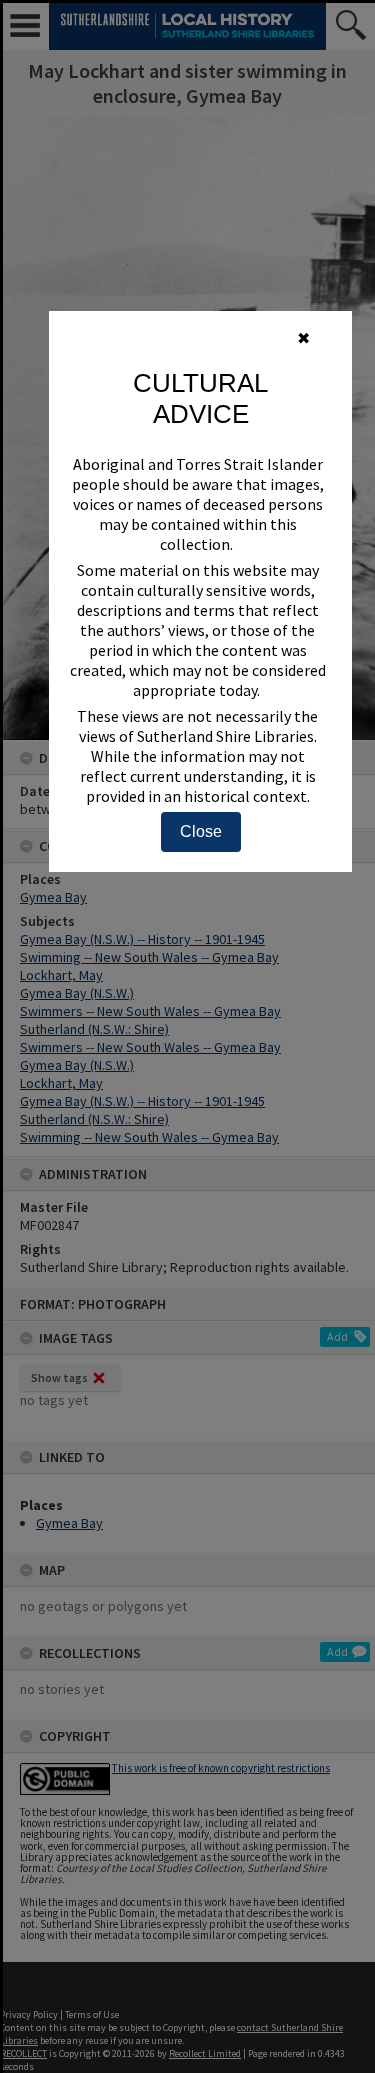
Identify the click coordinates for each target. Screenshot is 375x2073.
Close (201, 831)
